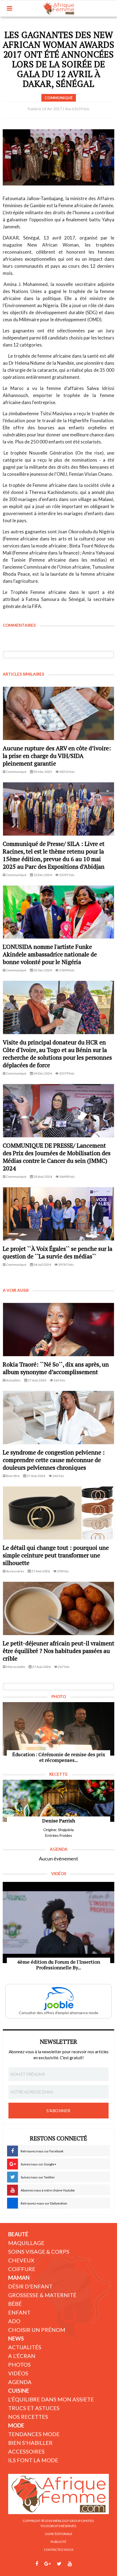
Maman (19, 2278)
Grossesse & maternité (42, 2295)
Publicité (59, 2542)
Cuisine (19, 2391)
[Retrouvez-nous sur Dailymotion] (80, 2564)
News (16, 2338)
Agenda (20, 2382)
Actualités (25, 2347)
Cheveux (21, 2260)
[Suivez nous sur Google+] (47, 2564)
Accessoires (26, 2451)
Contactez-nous (59, 2550)
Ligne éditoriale (59, 2534)
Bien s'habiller (30, 2443)
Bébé (15, 2304)
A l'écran (22, 2356)
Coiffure (22, 2269)
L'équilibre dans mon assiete (51, 2399)
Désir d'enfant (30, 2286)
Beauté (18, 2234)
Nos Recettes (28, 2417)
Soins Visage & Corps (39, 2251)
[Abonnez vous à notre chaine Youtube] (70, 2564)
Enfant (19, 2312)
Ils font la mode (33, 2460)
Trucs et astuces (34, 2408)
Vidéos (18, 2373)
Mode (16, 2425)
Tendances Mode (34, 2434)
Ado (14, 2321)
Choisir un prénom (37, 2330)
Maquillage (26, 2243)
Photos (19, 2364)
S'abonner (59, 2111)
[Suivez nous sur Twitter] (59, 2564)
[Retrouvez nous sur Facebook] (37, 2564)
